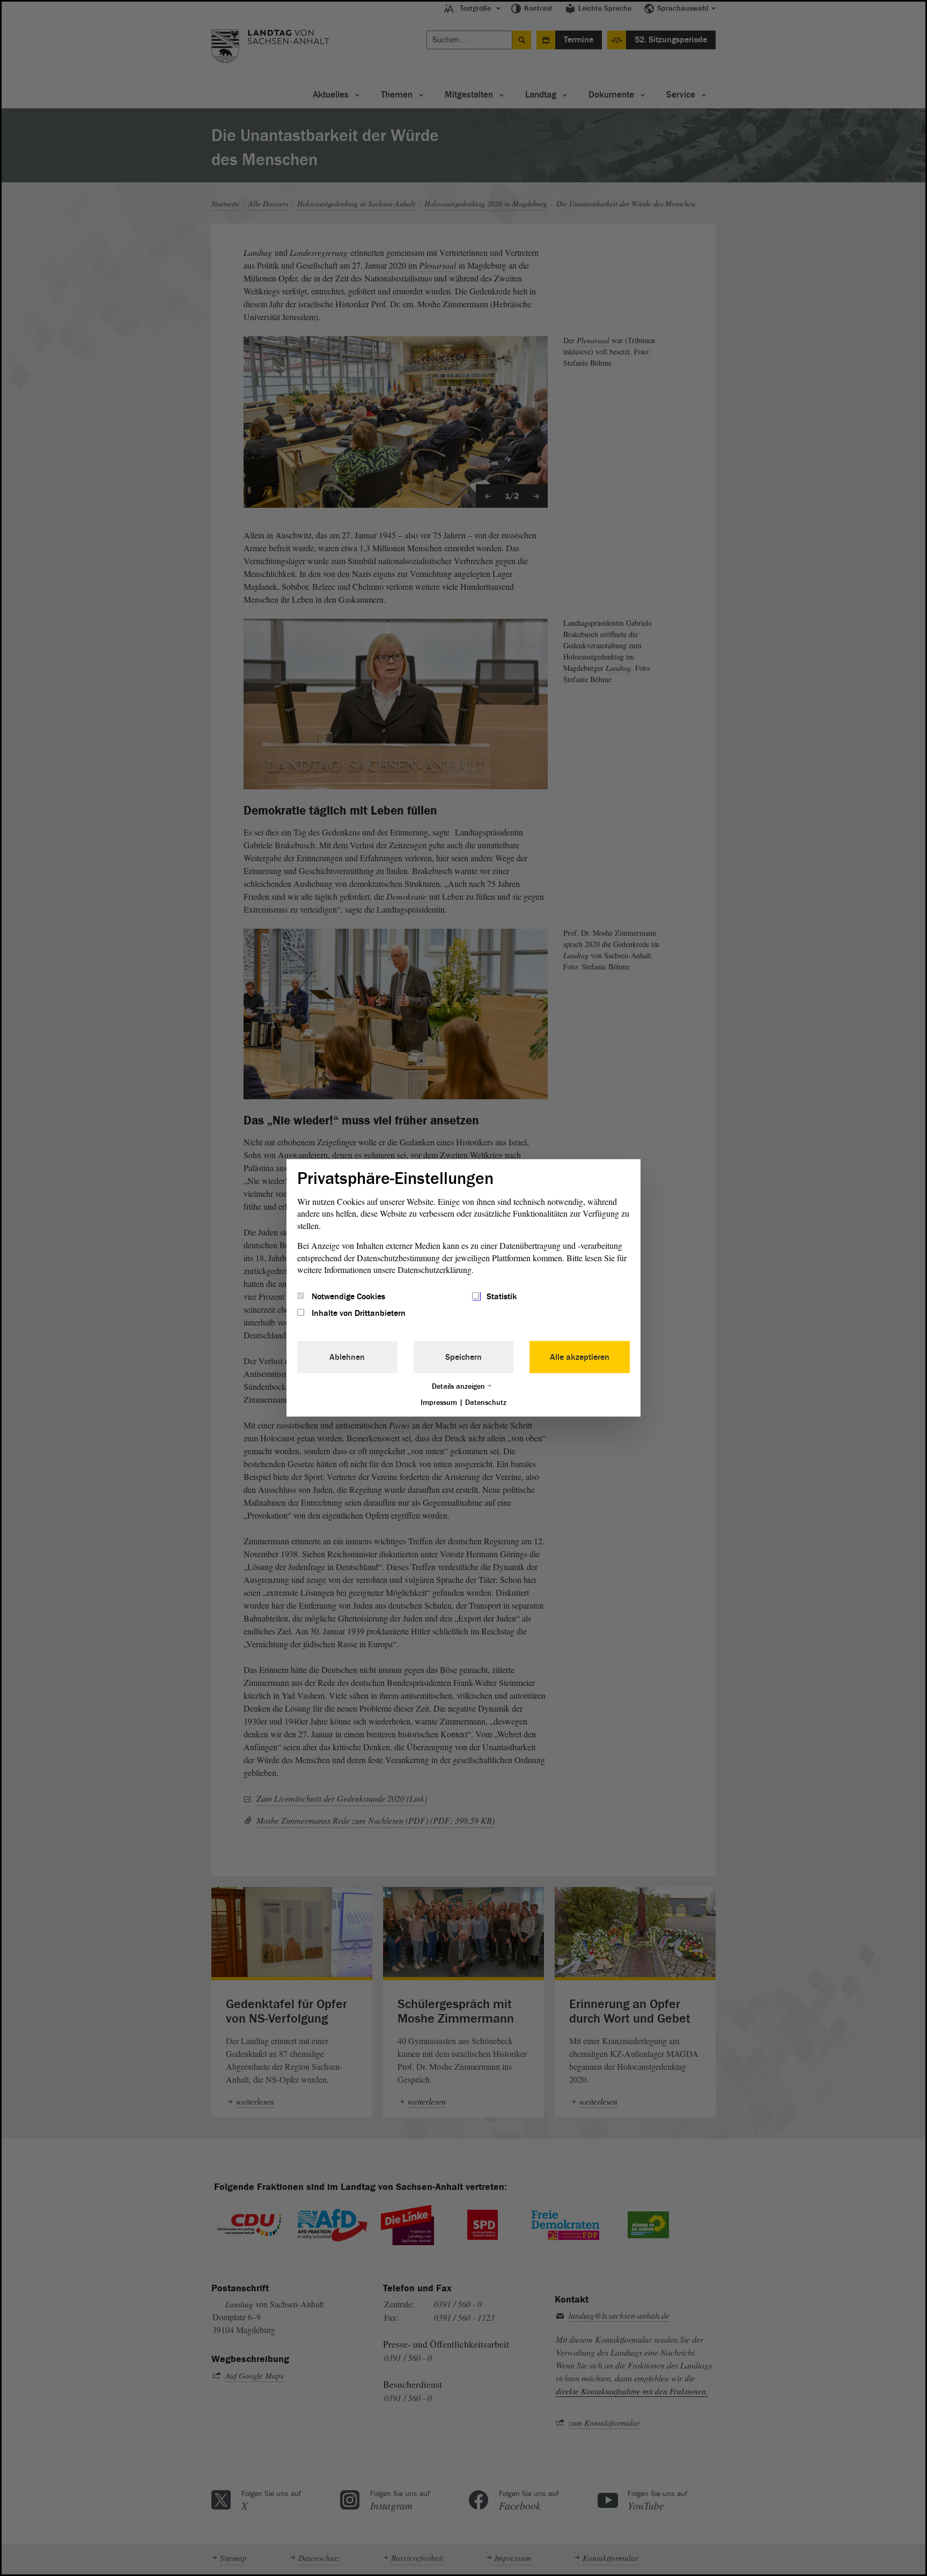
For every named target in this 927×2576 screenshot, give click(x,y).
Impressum (439, 1402)
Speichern (464, 1357)
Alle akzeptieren (580, 1357)
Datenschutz (486, 1402)
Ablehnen (347, 1357)
